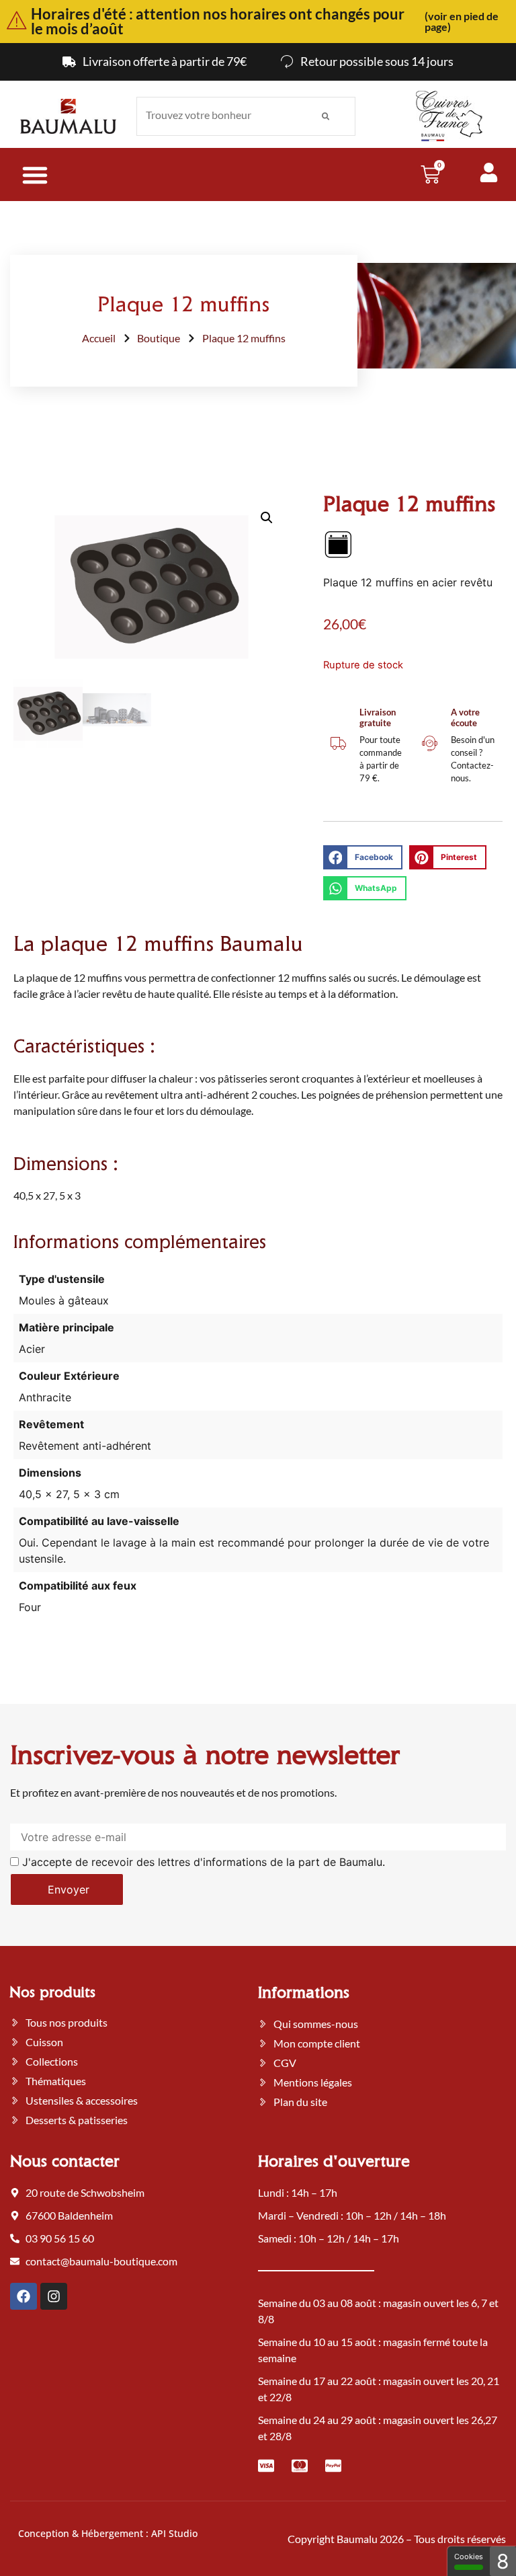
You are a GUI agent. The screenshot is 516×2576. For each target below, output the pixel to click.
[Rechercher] (326, 116)
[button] (267, 518)
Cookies (469, 2557)
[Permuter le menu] (35, 175)
